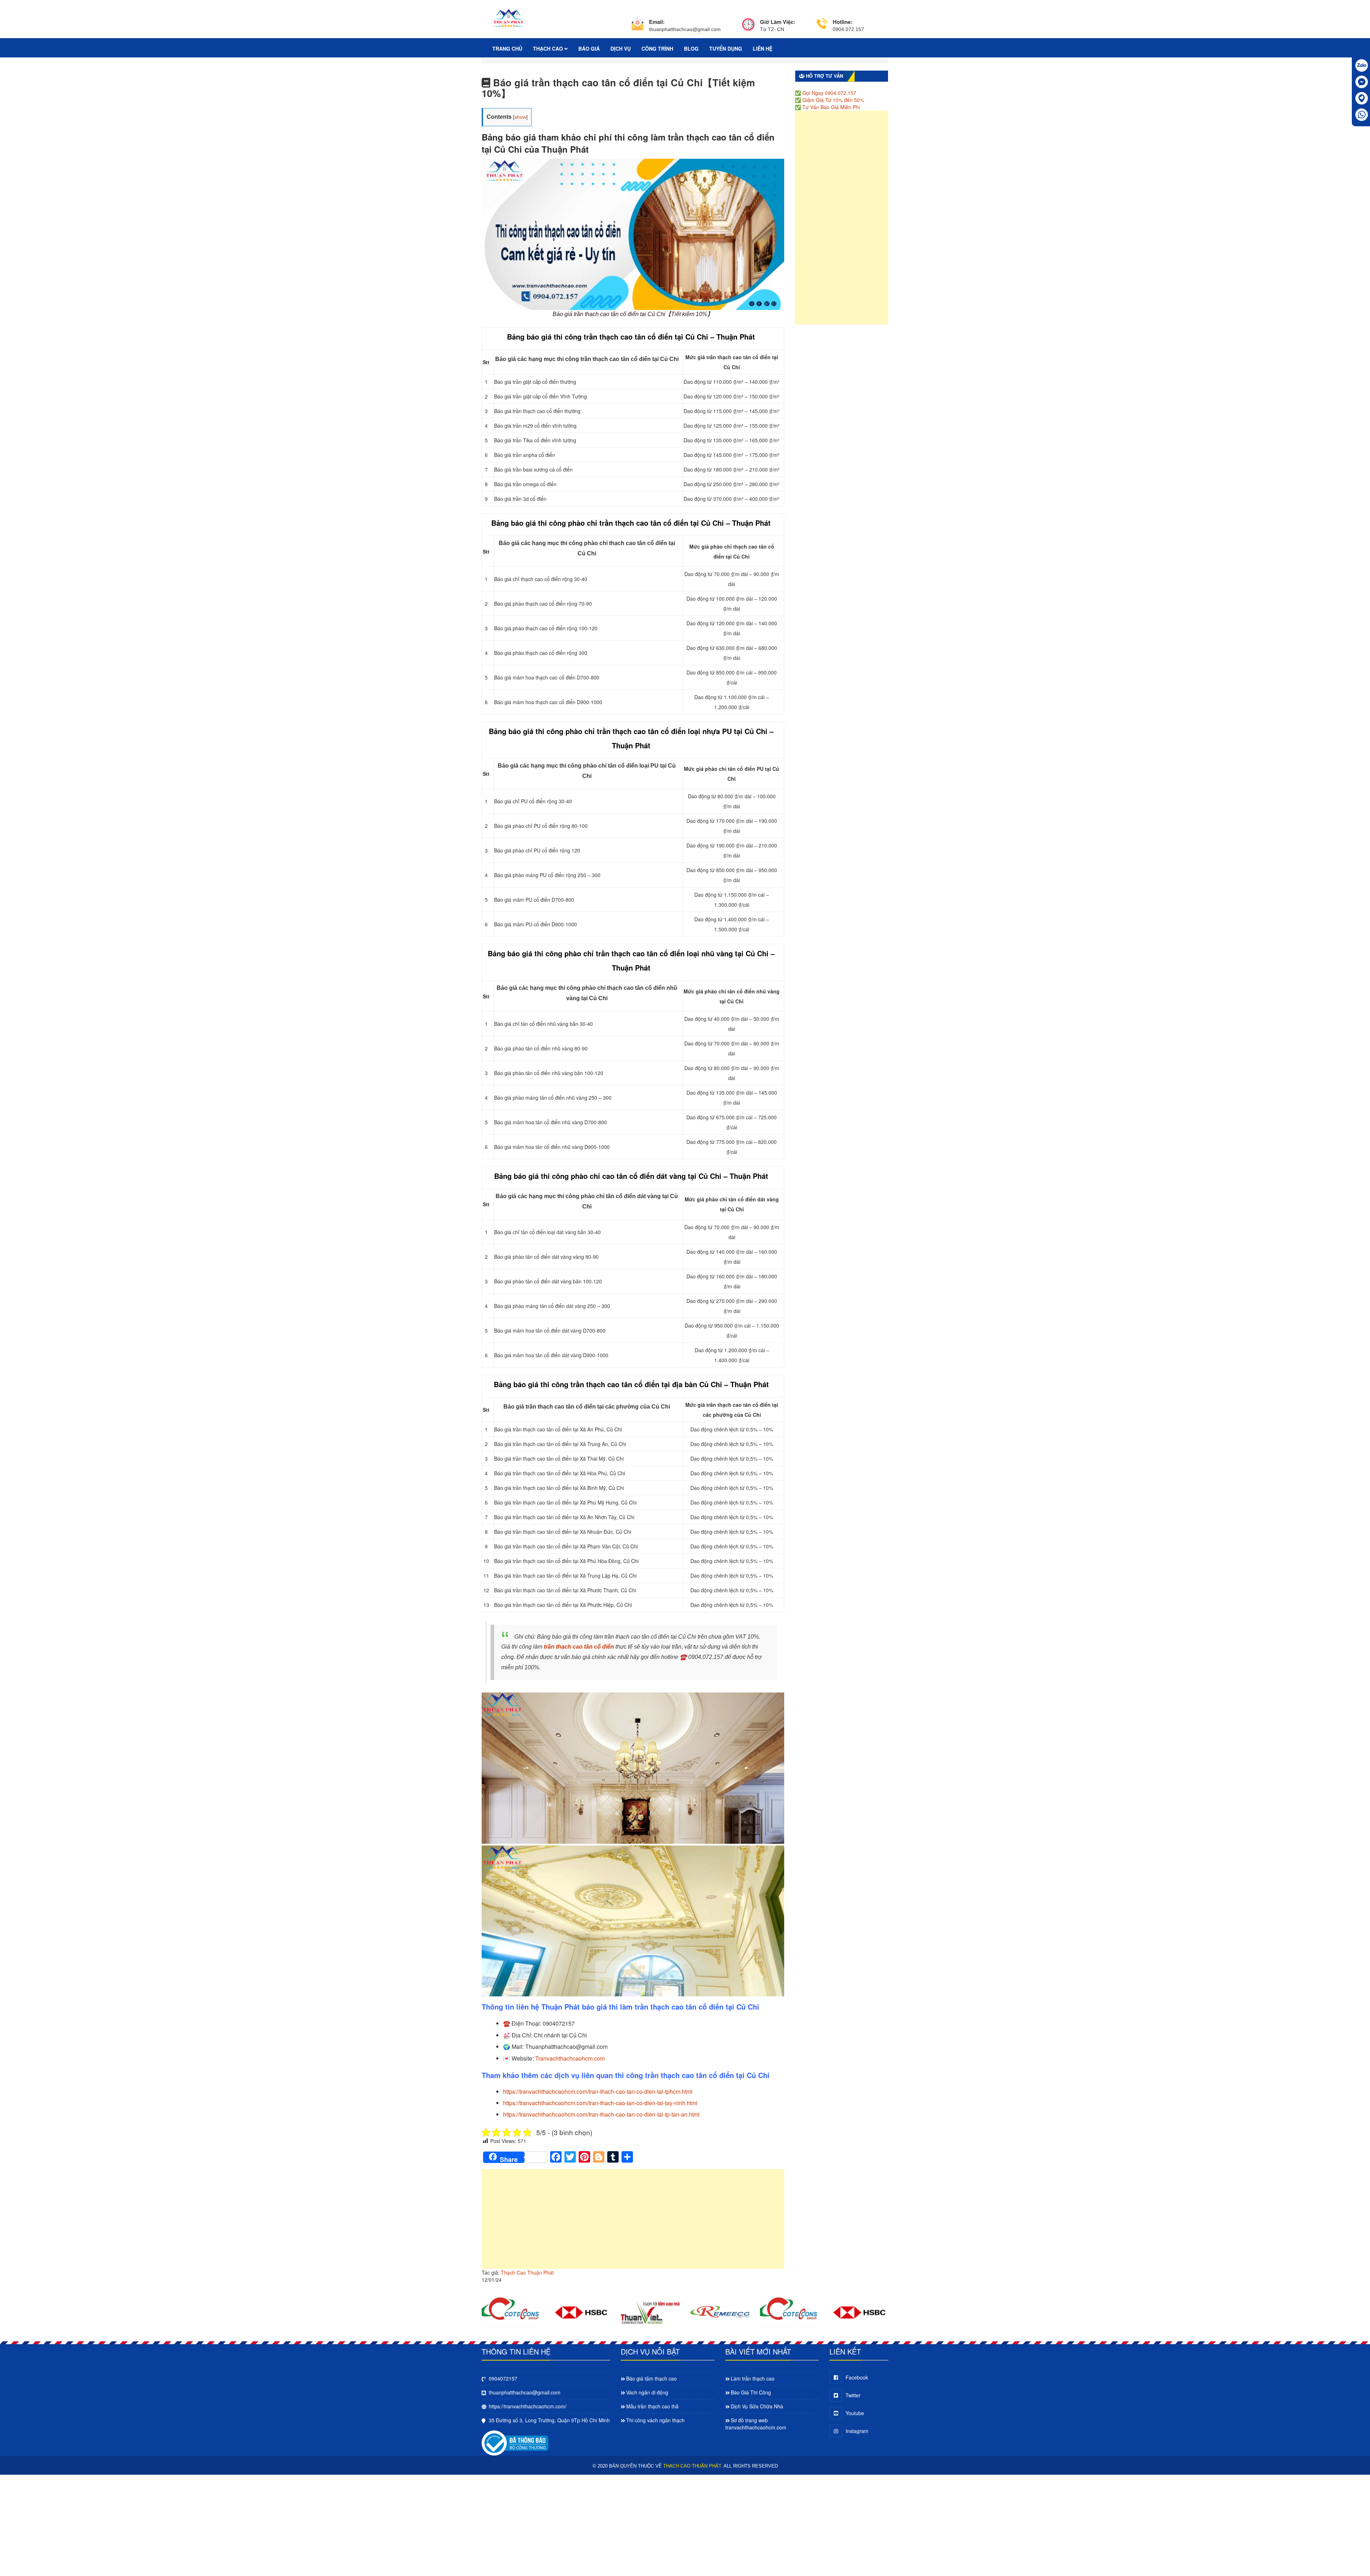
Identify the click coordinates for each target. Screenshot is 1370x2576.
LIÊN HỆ (763, 49)
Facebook (857, 2377)
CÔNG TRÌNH (657, 49)
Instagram (857, 2431)
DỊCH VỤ (621, 49)
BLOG (691, 49)
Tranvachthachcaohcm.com (570, 2058)
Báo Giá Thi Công (751, 2392)
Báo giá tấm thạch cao (651, 2378)
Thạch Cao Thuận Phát (527, 2272)
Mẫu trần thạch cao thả (652, 2406)
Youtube (855, 2413)
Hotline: (843, 22)
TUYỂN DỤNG (726, 49)
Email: (657, 22)
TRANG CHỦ (507, 49)
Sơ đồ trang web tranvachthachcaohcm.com (756, 2424)
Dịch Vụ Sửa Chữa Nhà (757, 2406)
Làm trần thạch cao (753, 2378)
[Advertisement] (633, 2223)
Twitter (853, 2395)
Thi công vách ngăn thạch (655, 2420)
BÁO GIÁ (589, 49)
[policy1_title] (638, 26)
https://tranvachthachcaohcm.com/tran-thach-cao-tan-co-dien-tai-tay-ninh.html (600, 2103)
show (520, 117)
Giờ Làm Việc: (778, 22)
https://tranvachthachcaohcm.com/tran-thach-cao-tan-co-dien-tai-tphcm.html (598, 2091)
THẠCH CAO (549, 49)
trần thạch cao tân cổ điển (579, 1647)
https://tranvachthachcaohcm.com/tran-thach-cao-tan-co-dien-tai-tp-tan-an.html (601, 2114)
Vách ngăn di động (647, 2392)
